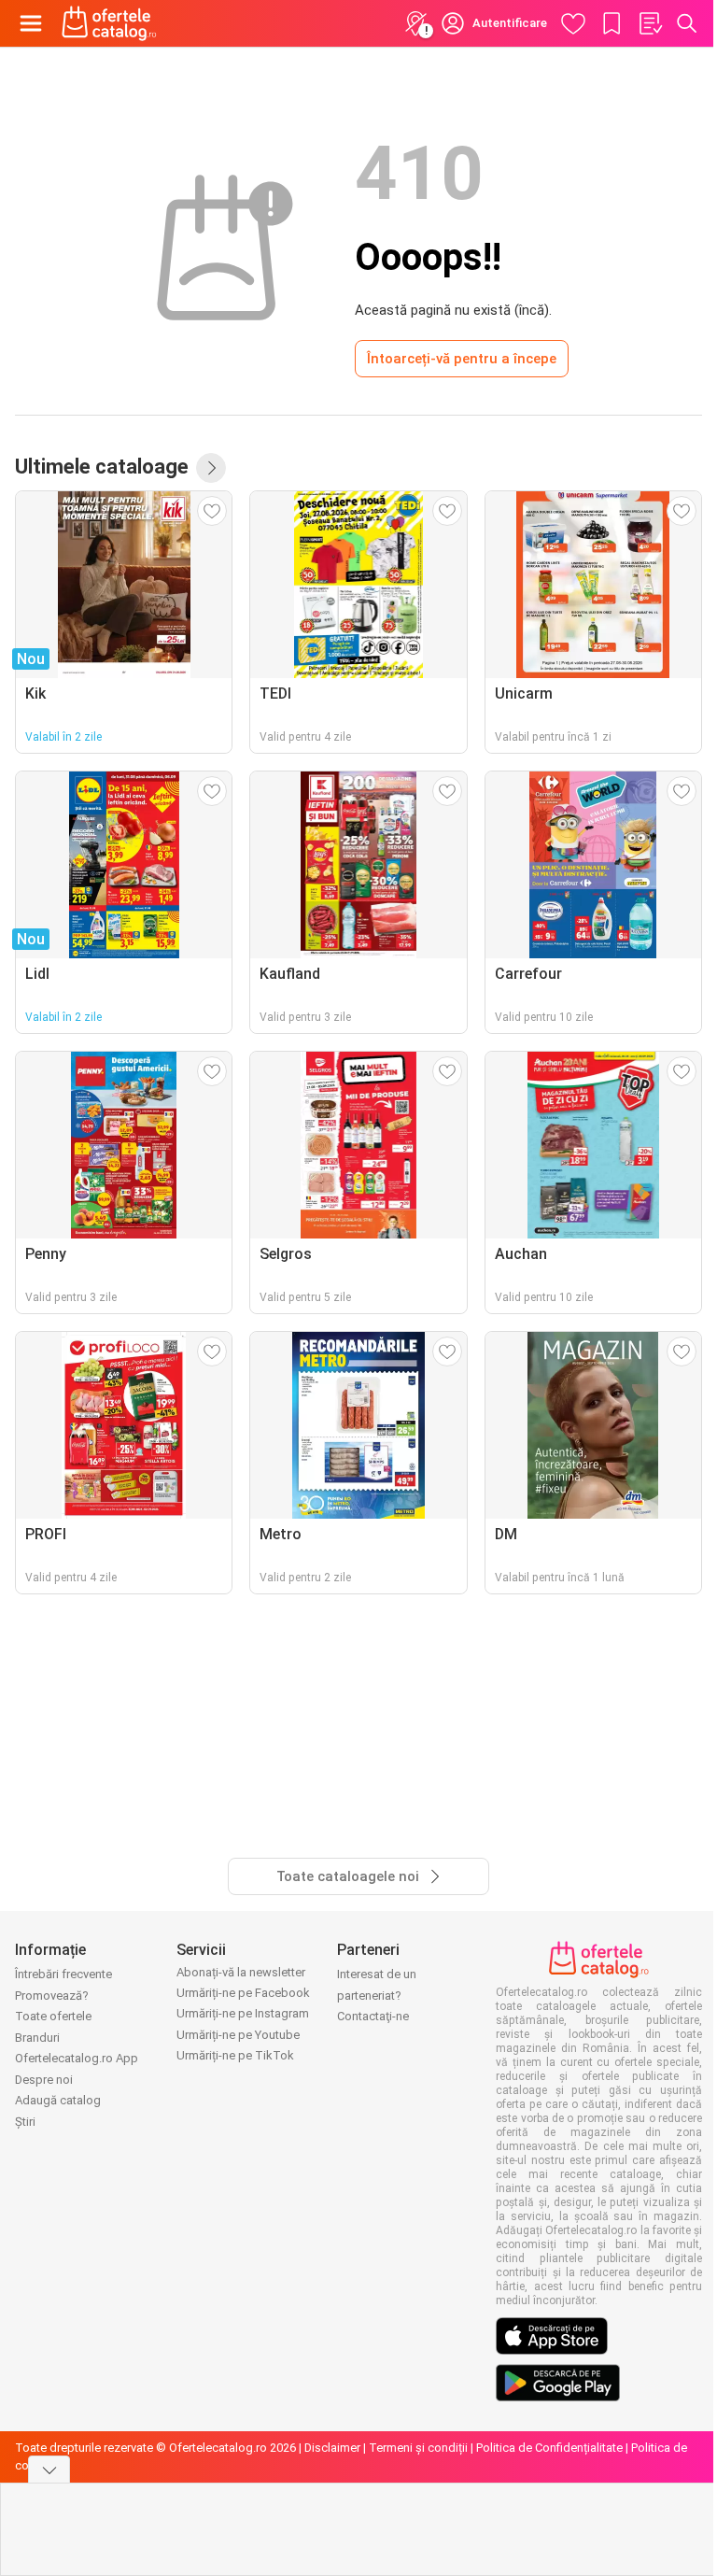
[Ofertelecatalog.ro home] (109, 23)
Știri (25, 2122)
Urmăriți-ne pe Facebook (243, 1993)
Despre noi (44, 2080)
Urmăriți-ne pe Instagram (243, 2013)
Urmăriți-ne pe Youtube (238, 2035)
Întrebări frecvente (63, 1974)
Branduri (37, 2038)
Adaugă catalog (58, 2100)
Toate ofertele (53, 2016)
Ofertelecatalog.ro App (77, 2058)
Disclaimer (332, 2448)
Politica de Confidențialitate (549, 2448)
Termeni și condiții (418, 2448)
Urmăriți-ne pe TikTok (235, 2055)
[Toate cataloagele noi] (211, 468)
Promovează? (52, 1996)
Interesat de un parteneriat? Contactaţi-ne (377, 1995)
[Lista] (650, 23)
